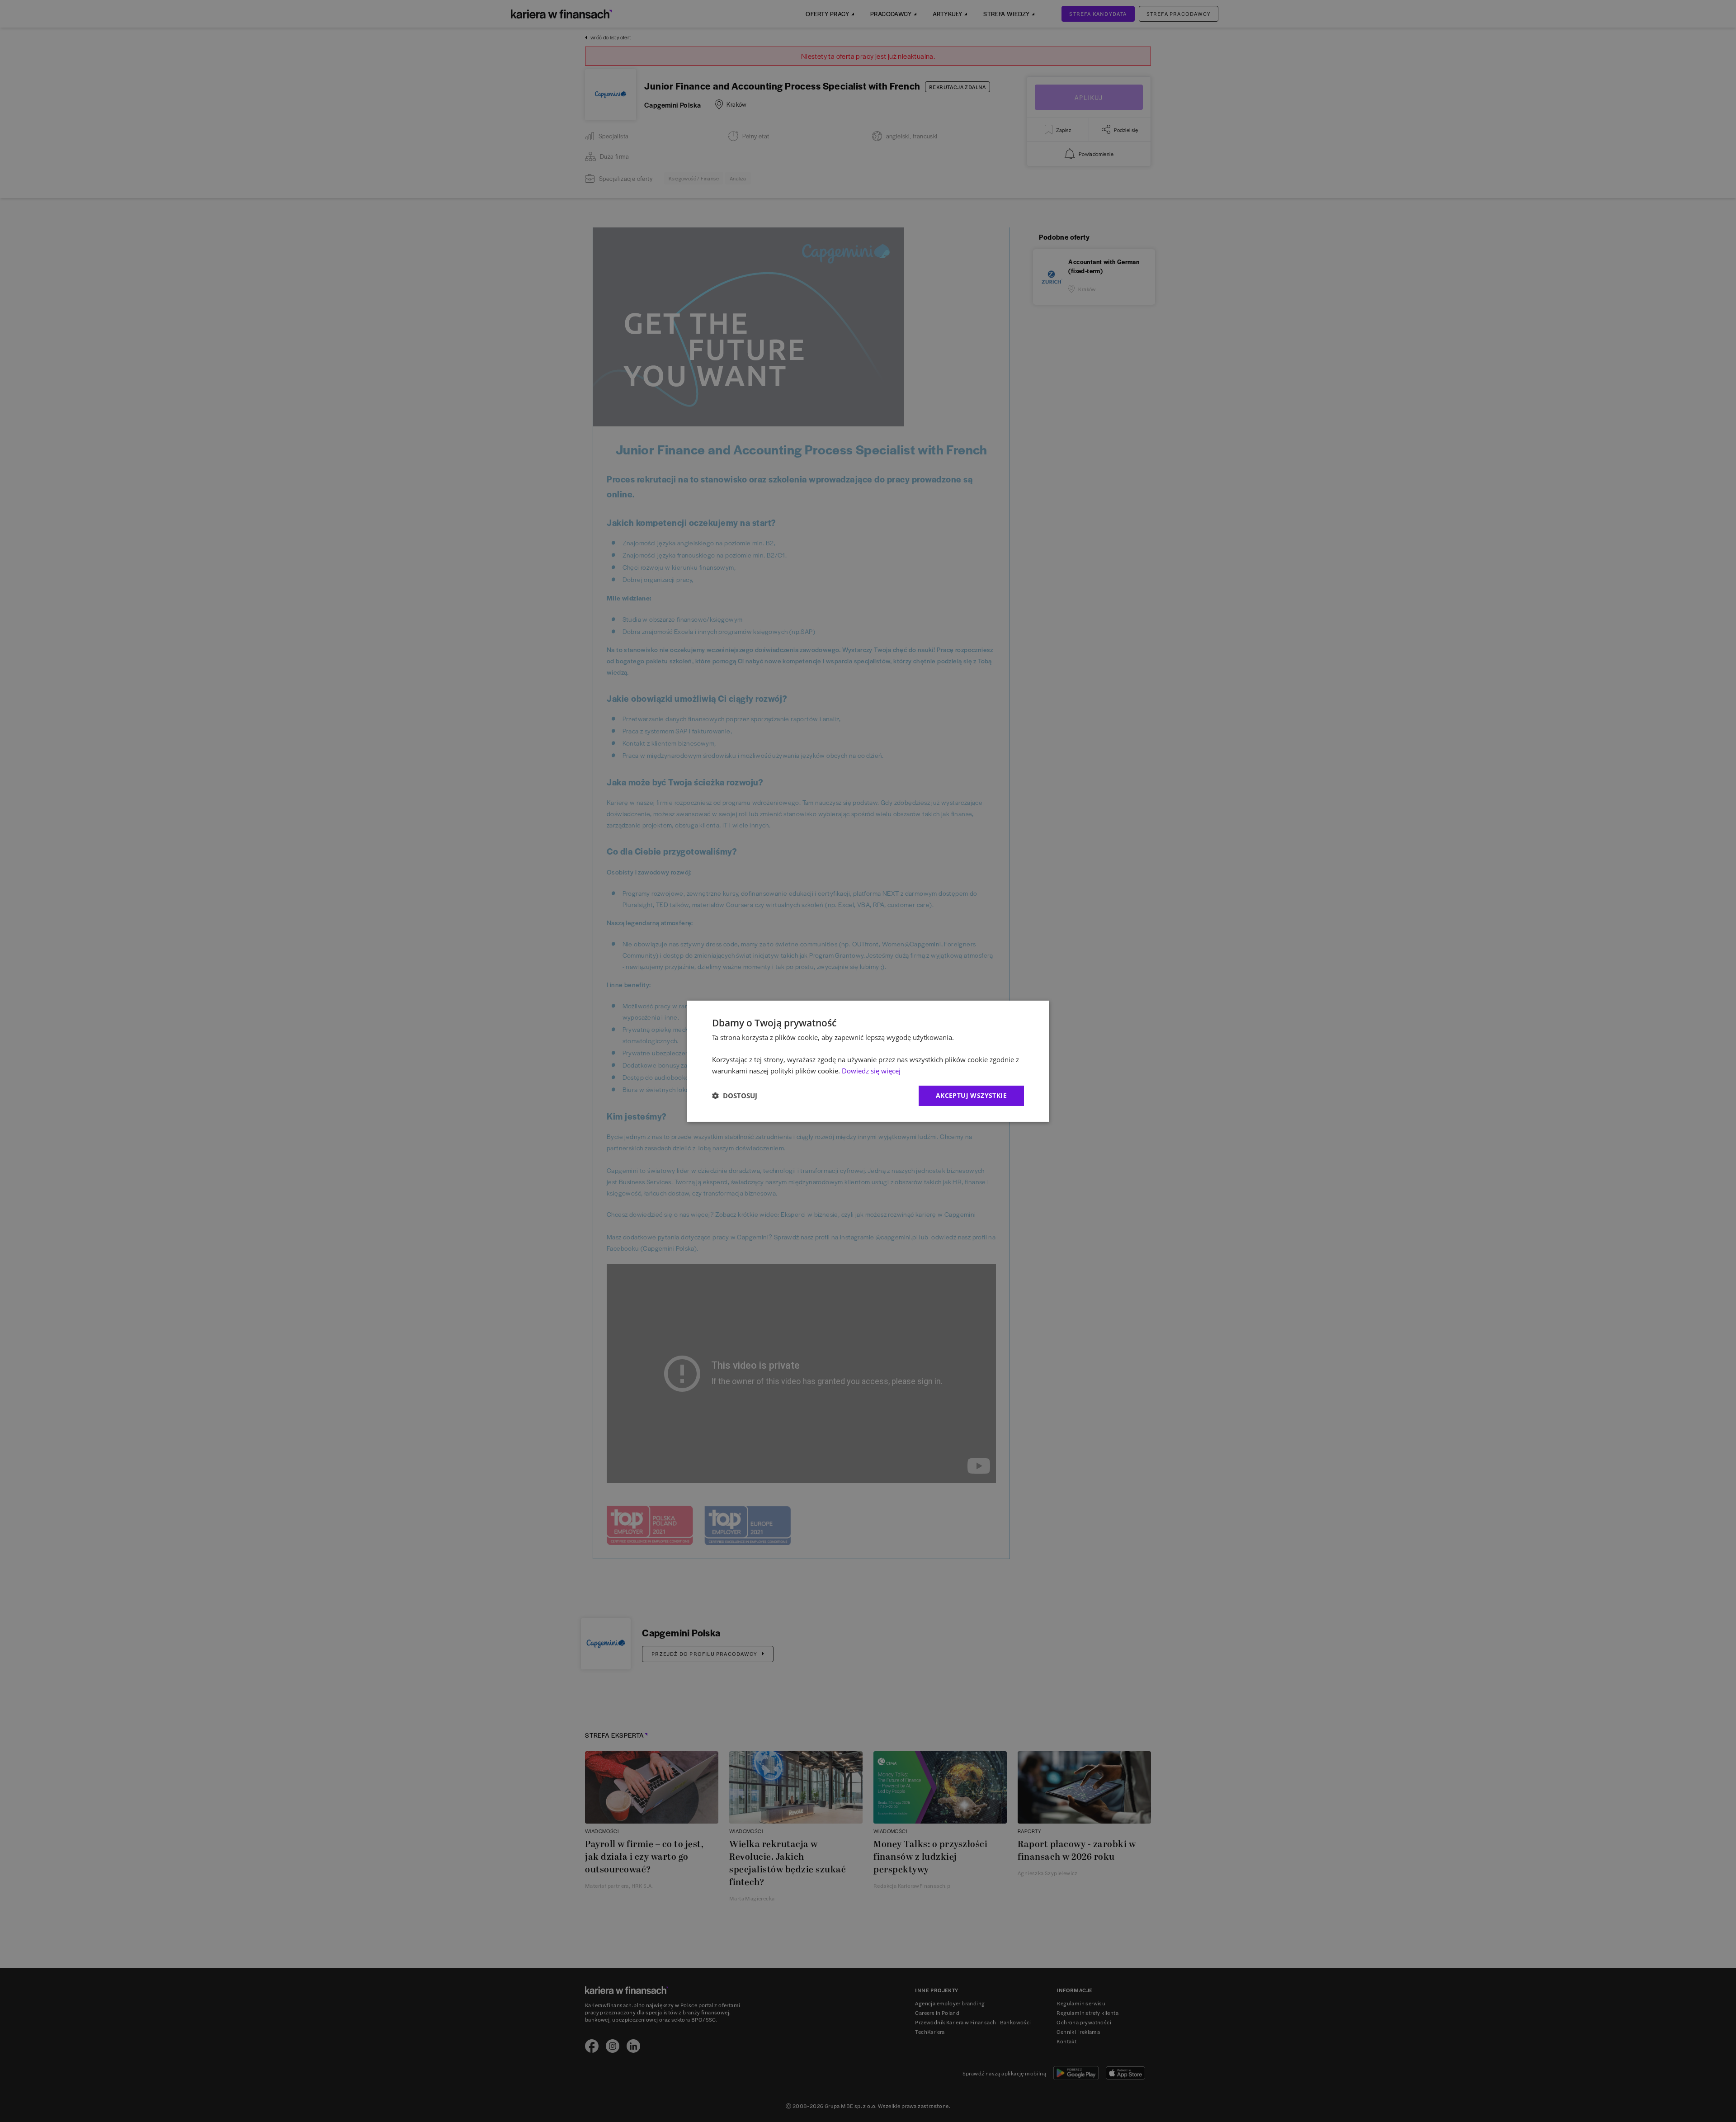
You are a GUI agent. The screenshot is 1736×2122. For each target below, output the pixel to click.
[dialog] (868, 1061)
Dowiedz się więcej (871, 1071)
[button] (735, 1096)
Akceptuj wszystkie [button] (971, 1095)
